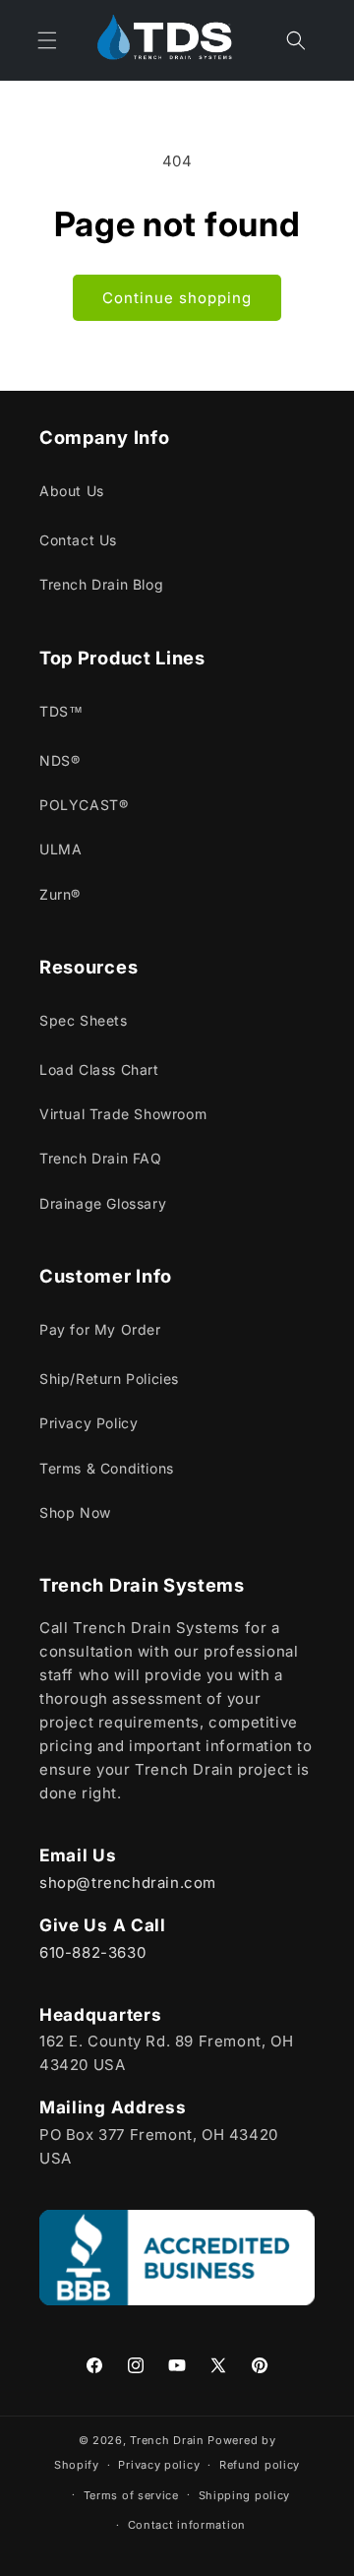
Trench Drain (167, 2440)
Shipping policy (245, 2495)
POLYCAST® (84, 805)
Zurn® (60, 894)
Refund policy (260, 2465)
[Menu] (47, 40)
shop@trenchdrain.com (128, 1883)
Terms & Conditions (107, 1468)
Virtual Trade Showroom (123, 1114)
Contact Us (78, 540)
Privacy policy (159, 2465)
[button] (296, 40)
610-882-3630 (92, 1952)
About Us (72, 491)
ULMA (60, 849)
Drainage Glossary (103, 1203)
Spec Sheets (84, 1020)
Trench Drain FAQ (101, 1158)
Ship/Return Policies (109, 1379)
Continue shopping (177, 298)
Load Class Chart (99, 1069)
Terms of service (131, 2495)
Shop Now (75, 1512)
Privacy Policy (88, 1423)
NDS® (59, 760)
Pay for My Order (100, 1329)
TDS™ (61, 711)
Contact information (187, 2525)
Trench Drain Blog (101, 584)
